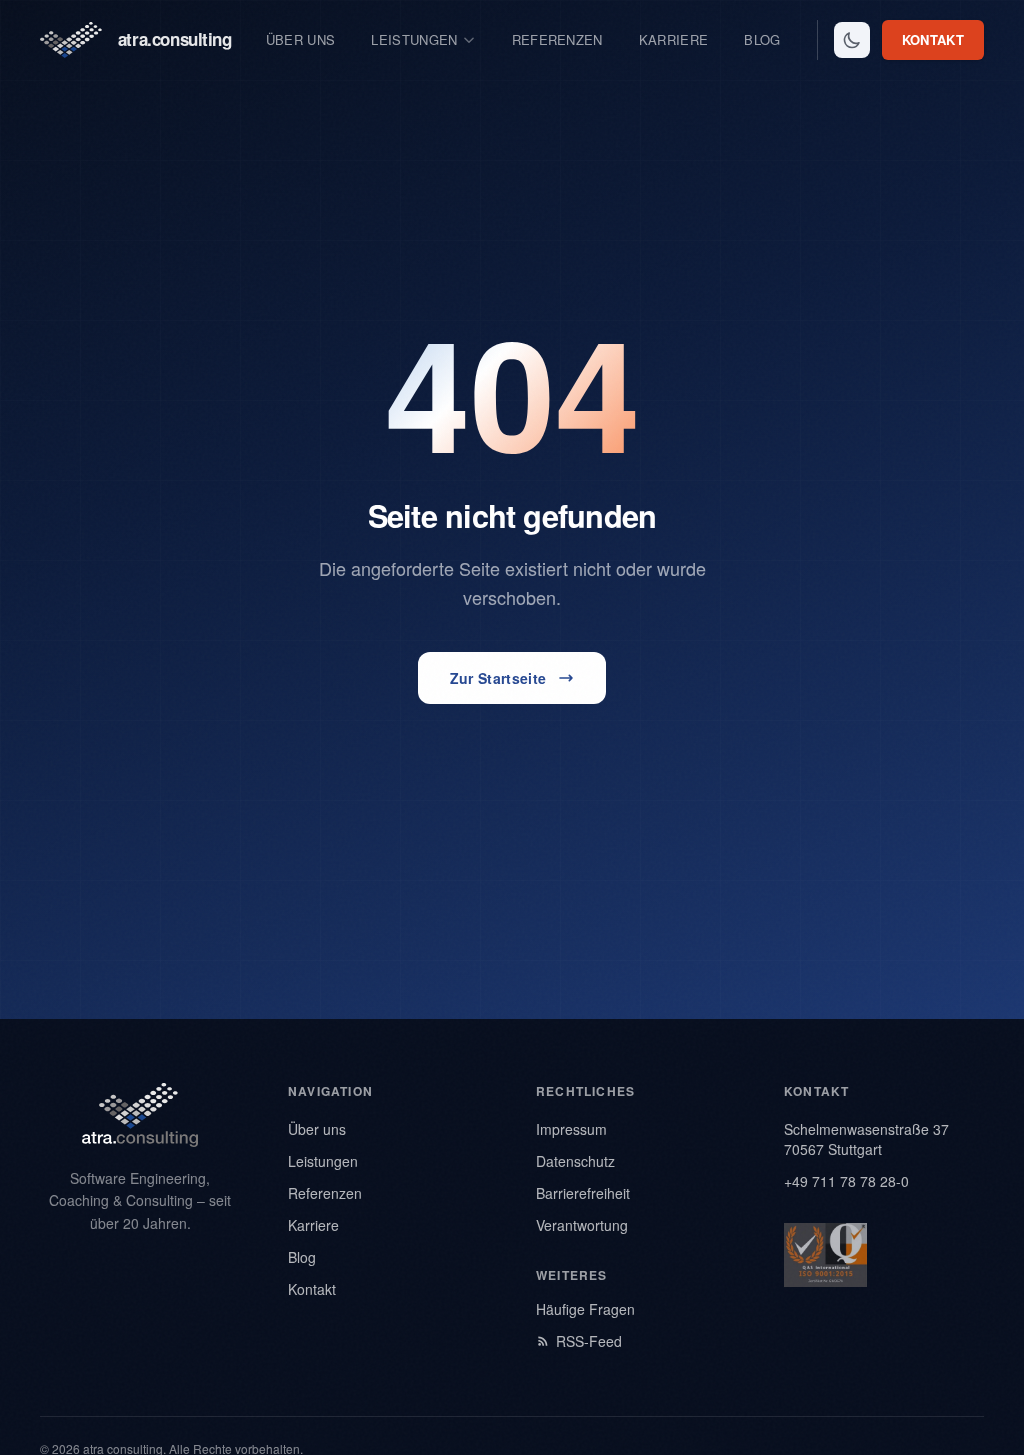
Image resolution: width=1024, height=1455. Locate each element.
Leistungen (414, 39)
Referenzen (557, 39)
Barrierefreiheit (583, 1193)
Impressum (571, 1129)
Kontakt (933, 39)
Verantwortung (582, 1225)
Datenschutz (575, 1161)
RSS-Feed (589, 1341)
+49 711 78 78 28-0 (846, 1181)
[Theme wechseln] (852, 40)
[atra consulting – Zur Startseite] (140, 1115)
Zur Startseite (498, 678)
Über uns (301, 39)
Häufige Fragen (585, 1309)
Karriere (674, 39)
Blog (762, 39)
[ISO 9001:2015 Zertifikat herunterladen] (825, 1255)
